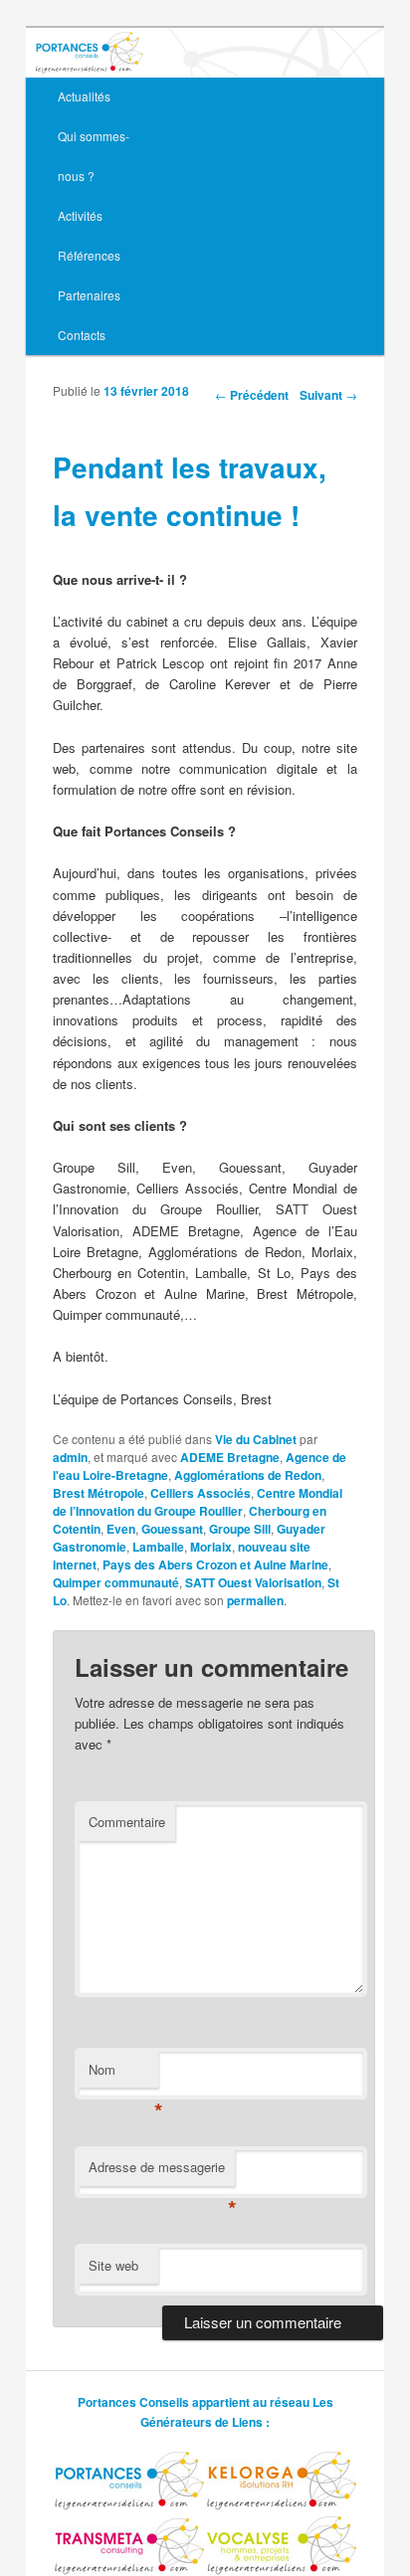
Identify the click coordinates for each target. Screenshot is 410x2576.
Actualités (84, 96)
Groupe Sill (240, 1529)
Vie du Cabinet (256, 1439)
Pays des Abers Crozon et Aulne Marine (215, 1564)
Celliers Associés (201, 1493)
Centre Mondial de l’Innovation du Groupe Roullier (198, 1502)
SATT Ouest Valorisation (253, 1582)
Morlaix (211, 1547)
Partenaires (89, 295)
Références (89, 255)
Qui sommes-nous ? (94, 156)
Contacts (82, 335)
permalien (255, 1600)
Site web (113, 2265)
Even (121, 1529)
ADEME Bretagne (230, 1457)
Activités (80, 215)
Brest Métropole (99, 1493)
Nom (123, 2074)
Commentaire (127, 1822)
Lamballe (158, 1547)
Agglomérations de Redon (248, 1475)
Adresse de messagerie (162, 2172)
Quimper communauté (116, 1582)
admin (70, 1457)
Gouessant (172, 1529)
